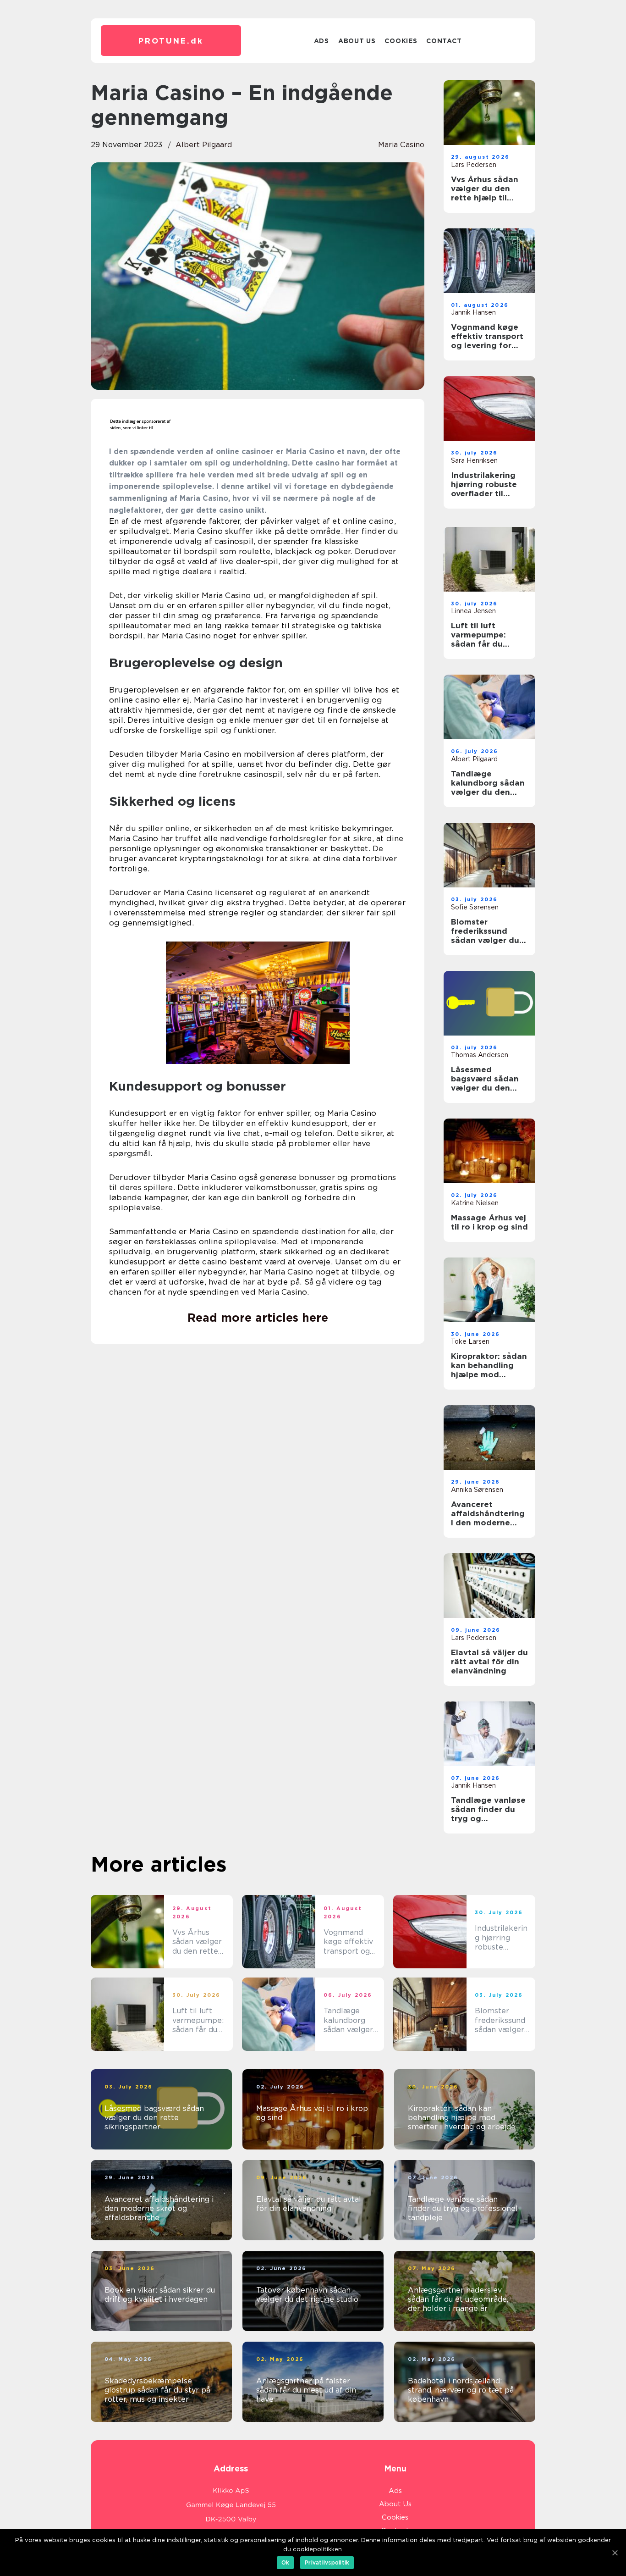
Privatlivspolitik (327, 2562)
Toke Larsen (470, 1341)
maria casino (401, 145)
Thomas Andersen (480, 1055)
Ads (321, 41)
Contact (444, 41)
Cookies (401, 41)
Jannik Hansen (473, 312)
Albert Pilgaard (204, 145)
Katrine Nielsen (475, 1203)
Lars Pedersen (474, 165)
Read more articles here (258, 1318)
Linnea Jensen (473, 611)
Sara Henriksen (474, 460)
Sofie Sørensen (475, 907)
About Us (357, 41)
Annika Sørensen (477, 1490)
